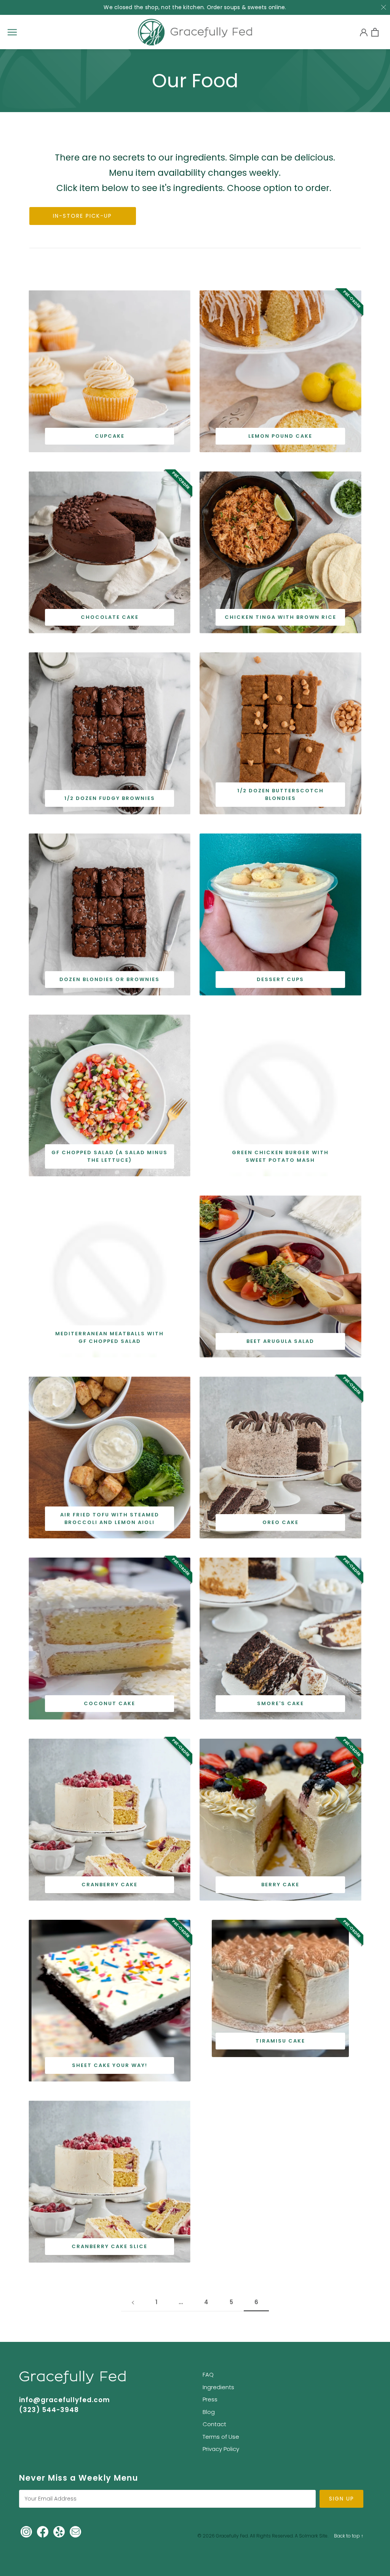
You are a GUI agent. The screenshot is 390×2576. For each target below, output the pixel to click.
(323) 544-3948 (49, 2410)
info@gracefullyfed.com (65, 2400)
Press (210, 2399)
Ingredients (218, 2387)
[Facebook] (43, 2531)
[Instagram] (26, 2531)
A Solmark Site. (312, 2536)
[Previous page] (133, 2302)
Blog (209, 2412)
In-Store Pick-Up (82, 216)
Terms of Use (221, 2437)
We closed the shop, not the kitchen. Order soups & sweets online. (195, 7)
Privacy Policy (221, 2449)
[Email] (75, 2531)
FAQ (208, 2374)
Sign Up (342, 2499)
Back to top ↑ (349, 2536)
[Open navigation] (12, 32)
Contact (214, 2424)
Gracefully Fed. (232, 2536)
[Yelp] (59, 2531)
